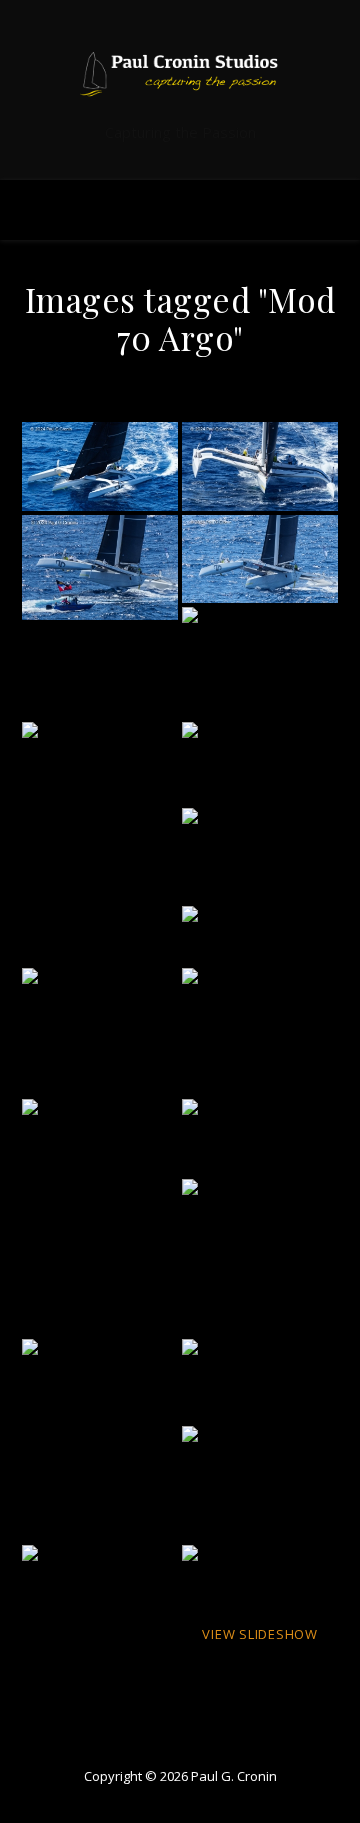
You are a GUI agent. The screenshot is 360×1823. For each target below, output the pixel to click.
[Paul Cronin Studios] (180, 73)
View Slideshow (260, 1634)
